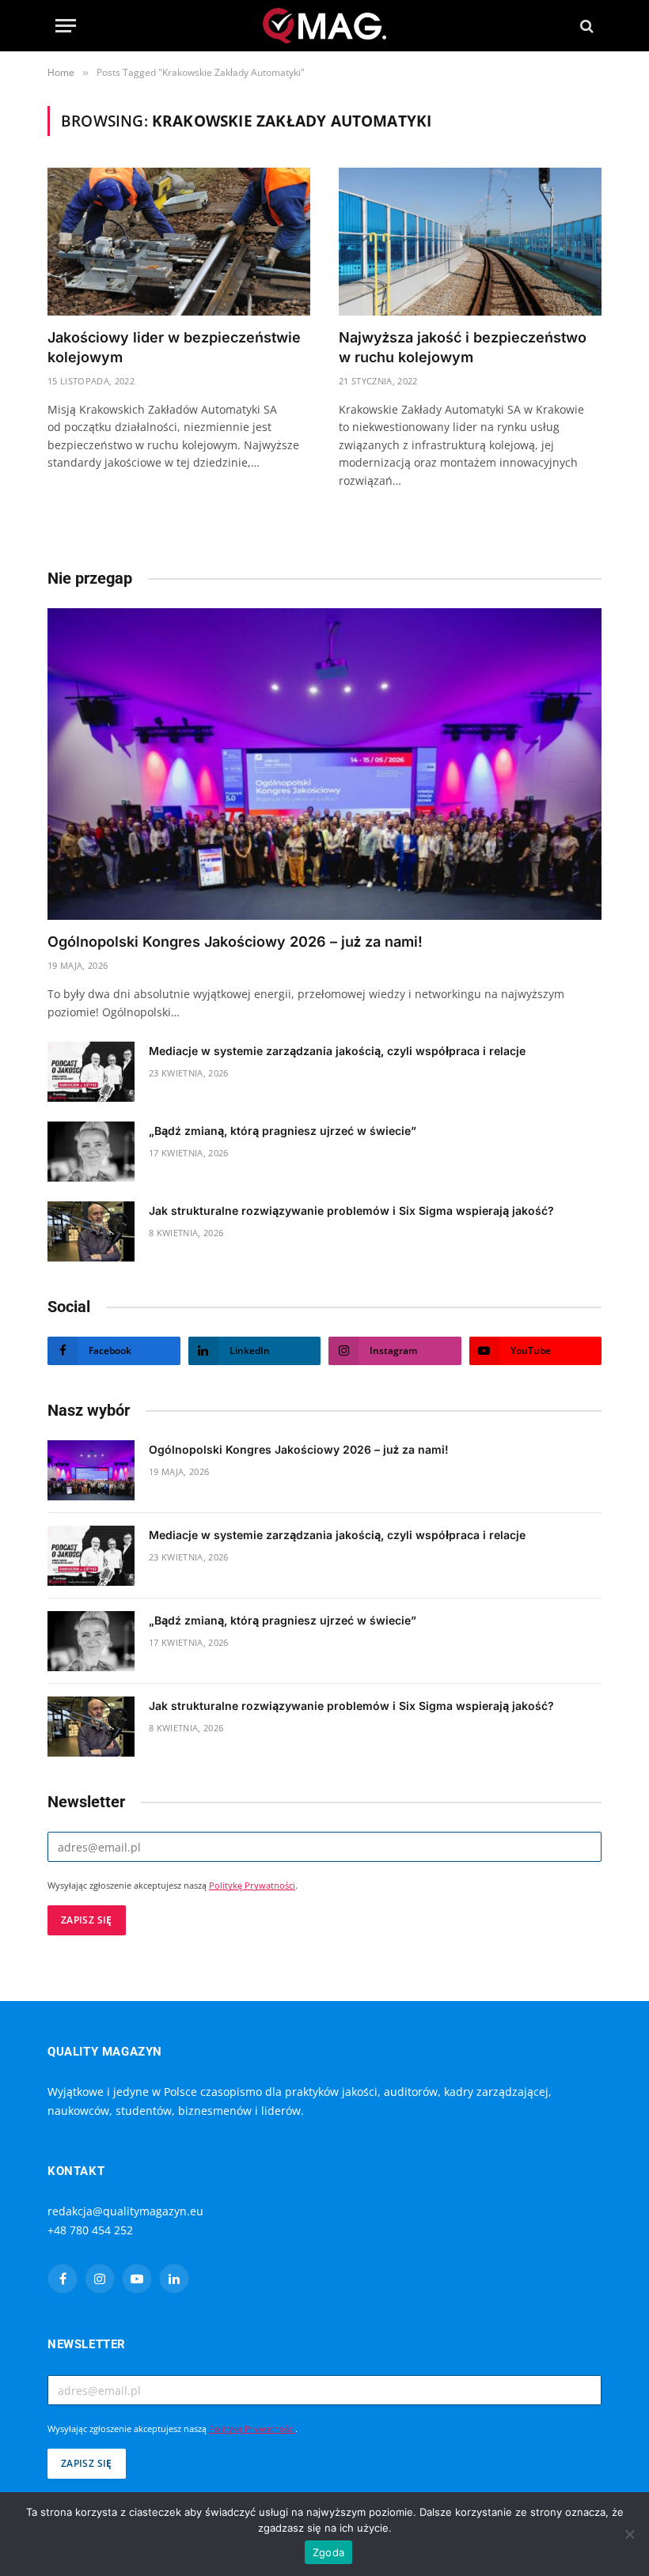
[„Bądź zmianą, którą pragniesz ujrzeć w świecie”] (91, 1152)
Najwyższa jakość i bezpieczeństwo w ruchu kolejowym (463, 347)
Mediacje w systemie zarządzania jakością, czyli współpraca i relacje (337, 1051)
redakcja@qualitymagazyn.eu (125, 2211)
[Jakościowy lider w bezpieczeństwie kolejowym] (179, 242)
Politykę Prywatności (252, 1886)
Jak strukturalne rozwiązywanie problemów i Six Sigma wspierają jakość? (351, 1210)
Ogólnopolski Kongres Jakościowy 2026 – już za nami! (235, 942)
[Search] (585, 26)
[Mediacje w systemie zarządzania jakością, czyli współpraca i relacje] (91, 1072)
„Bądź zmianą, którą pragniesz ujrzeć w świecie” (283, 1131)
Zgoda (328, 2552)
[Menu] (66, 26)
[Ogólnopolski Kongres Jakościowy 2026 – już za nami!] (324, 764)
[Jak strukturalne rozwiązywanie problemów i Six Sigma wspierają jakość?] (91, 1231)
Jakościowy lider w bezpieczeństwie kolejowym (174, 347)
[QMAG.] (325, 26)
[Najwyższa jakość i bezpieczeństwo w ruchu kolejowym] (470, 242)
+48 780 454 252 (90, 2230)
